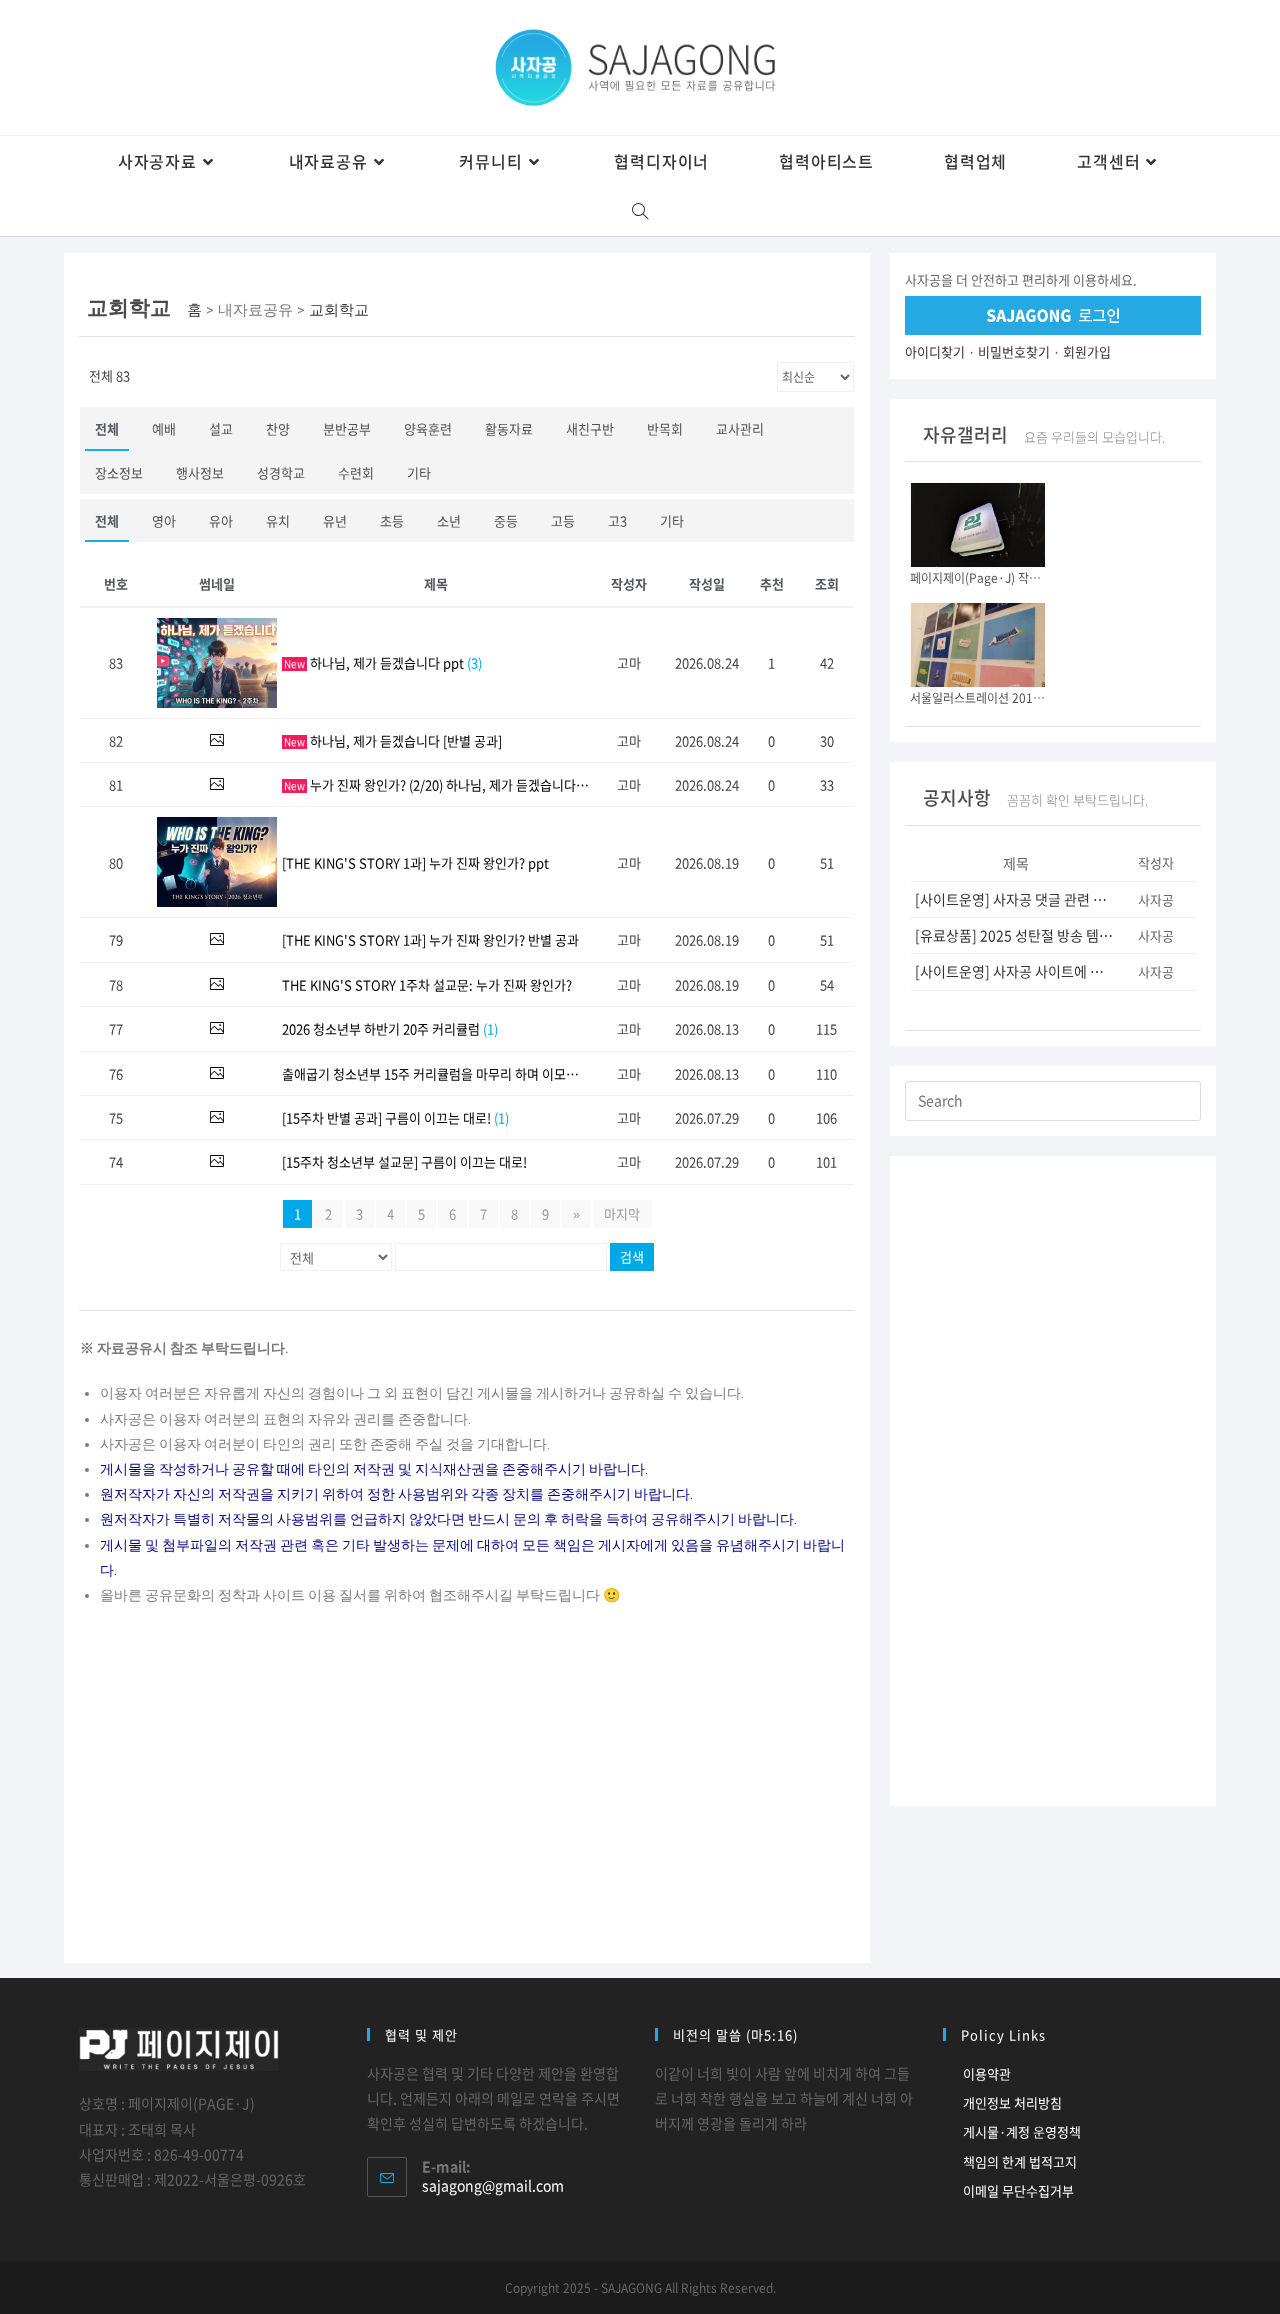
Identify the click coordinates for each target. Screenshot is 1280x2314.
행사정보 (200, 472)
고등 (563, 520)
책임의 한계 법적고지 (1020, 2161)
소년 (449, 520)
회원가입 (1087, 351)
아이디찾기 (935, 351)
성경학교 (281, 472)
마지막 (622, 1213)
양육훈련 (428, 428)
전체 (107, 428)
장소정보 (119, 472)
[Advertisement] (467, 1793)
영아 (164, 520)
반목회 (665, 428)
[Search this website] (1053, 1098)
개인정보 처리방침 (1012, 2102)
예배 (164, 428)
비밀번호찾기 (1014, 351)
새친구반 (590, 428)
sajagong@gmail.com (493, 2185)
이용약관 (987, 2073)
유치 (278, 520)
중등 (506, 520)
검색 (632, 1256)
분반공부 (347, 428)
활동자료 (509, 428)
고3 (617, 520)
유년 (335, 520)
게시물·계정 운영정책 (1022, 2131)
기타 (419, 472)
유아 (221, 520)
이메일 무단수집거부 (1018, 2190)
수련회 (356, 472)
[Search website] (640, 211)
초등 (392, 520)
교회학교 (339, 310)
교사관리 (740, 428)
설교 (221, 428)
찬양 (278, 428)
